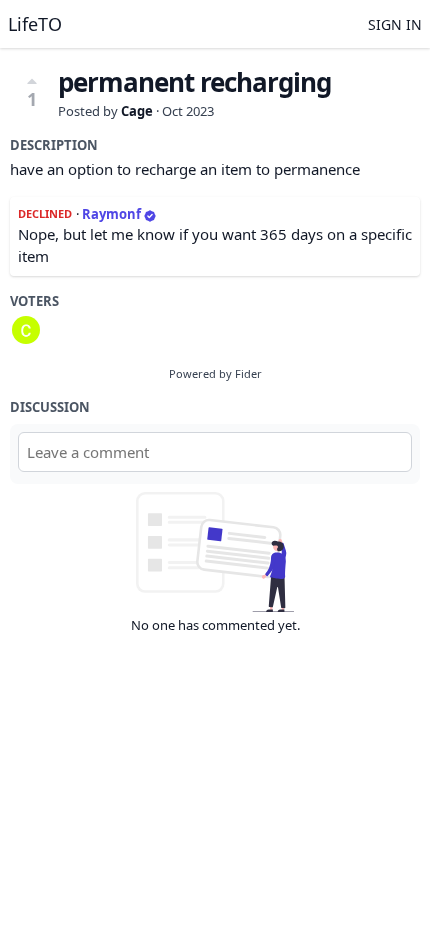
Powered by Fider (215, 373)
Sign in (395, 24)
